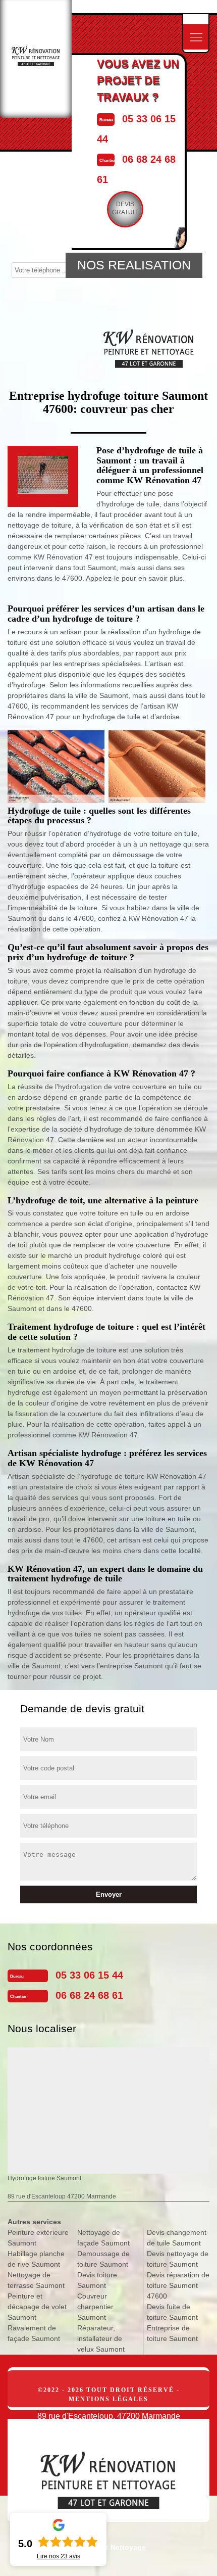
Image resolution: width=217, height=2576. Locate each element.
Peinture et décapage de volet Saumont (37, 2307)
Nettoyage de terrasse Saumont (36, 2280)
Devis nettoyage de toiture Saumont (178, 2259)
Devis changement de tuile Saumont (177, 2238)
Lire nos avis (59, 2556)
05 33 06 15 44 (89, 1975)
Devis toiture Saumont (97, 2280)
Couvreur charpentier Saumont (95, 2307)
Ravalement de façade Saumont (34, 2333)
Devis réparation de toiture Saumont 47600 (178, 2285)
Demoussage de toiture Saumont (103, 2259)
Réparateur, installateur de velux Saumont (101, 2338)
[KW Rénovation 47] (108, 2470)
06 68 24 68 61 (89, 1995)
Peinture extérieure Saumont (38, 2238)
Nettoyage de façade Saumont (103, 2238)
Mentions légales (108, 2399)
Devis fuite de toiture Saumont (172, 2312)
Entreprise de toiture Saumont (172, 2333)
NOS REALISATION (134, 265)
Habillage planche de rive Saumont (36, 2259)
